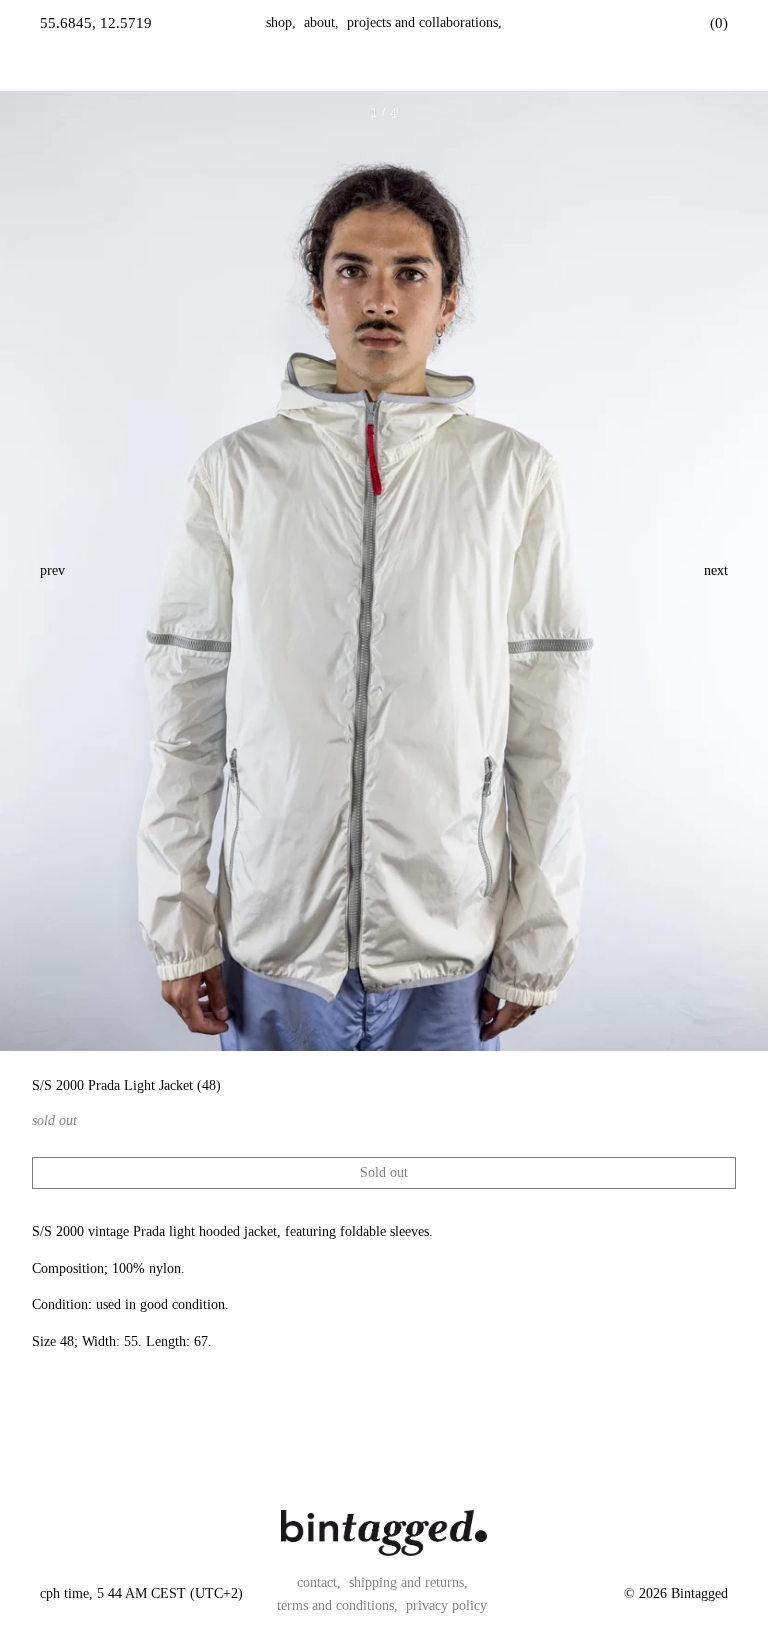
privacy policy (446, 1605)
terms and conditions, (337, 1605)
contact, (319, 1582)
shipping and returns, (408, 1582)
